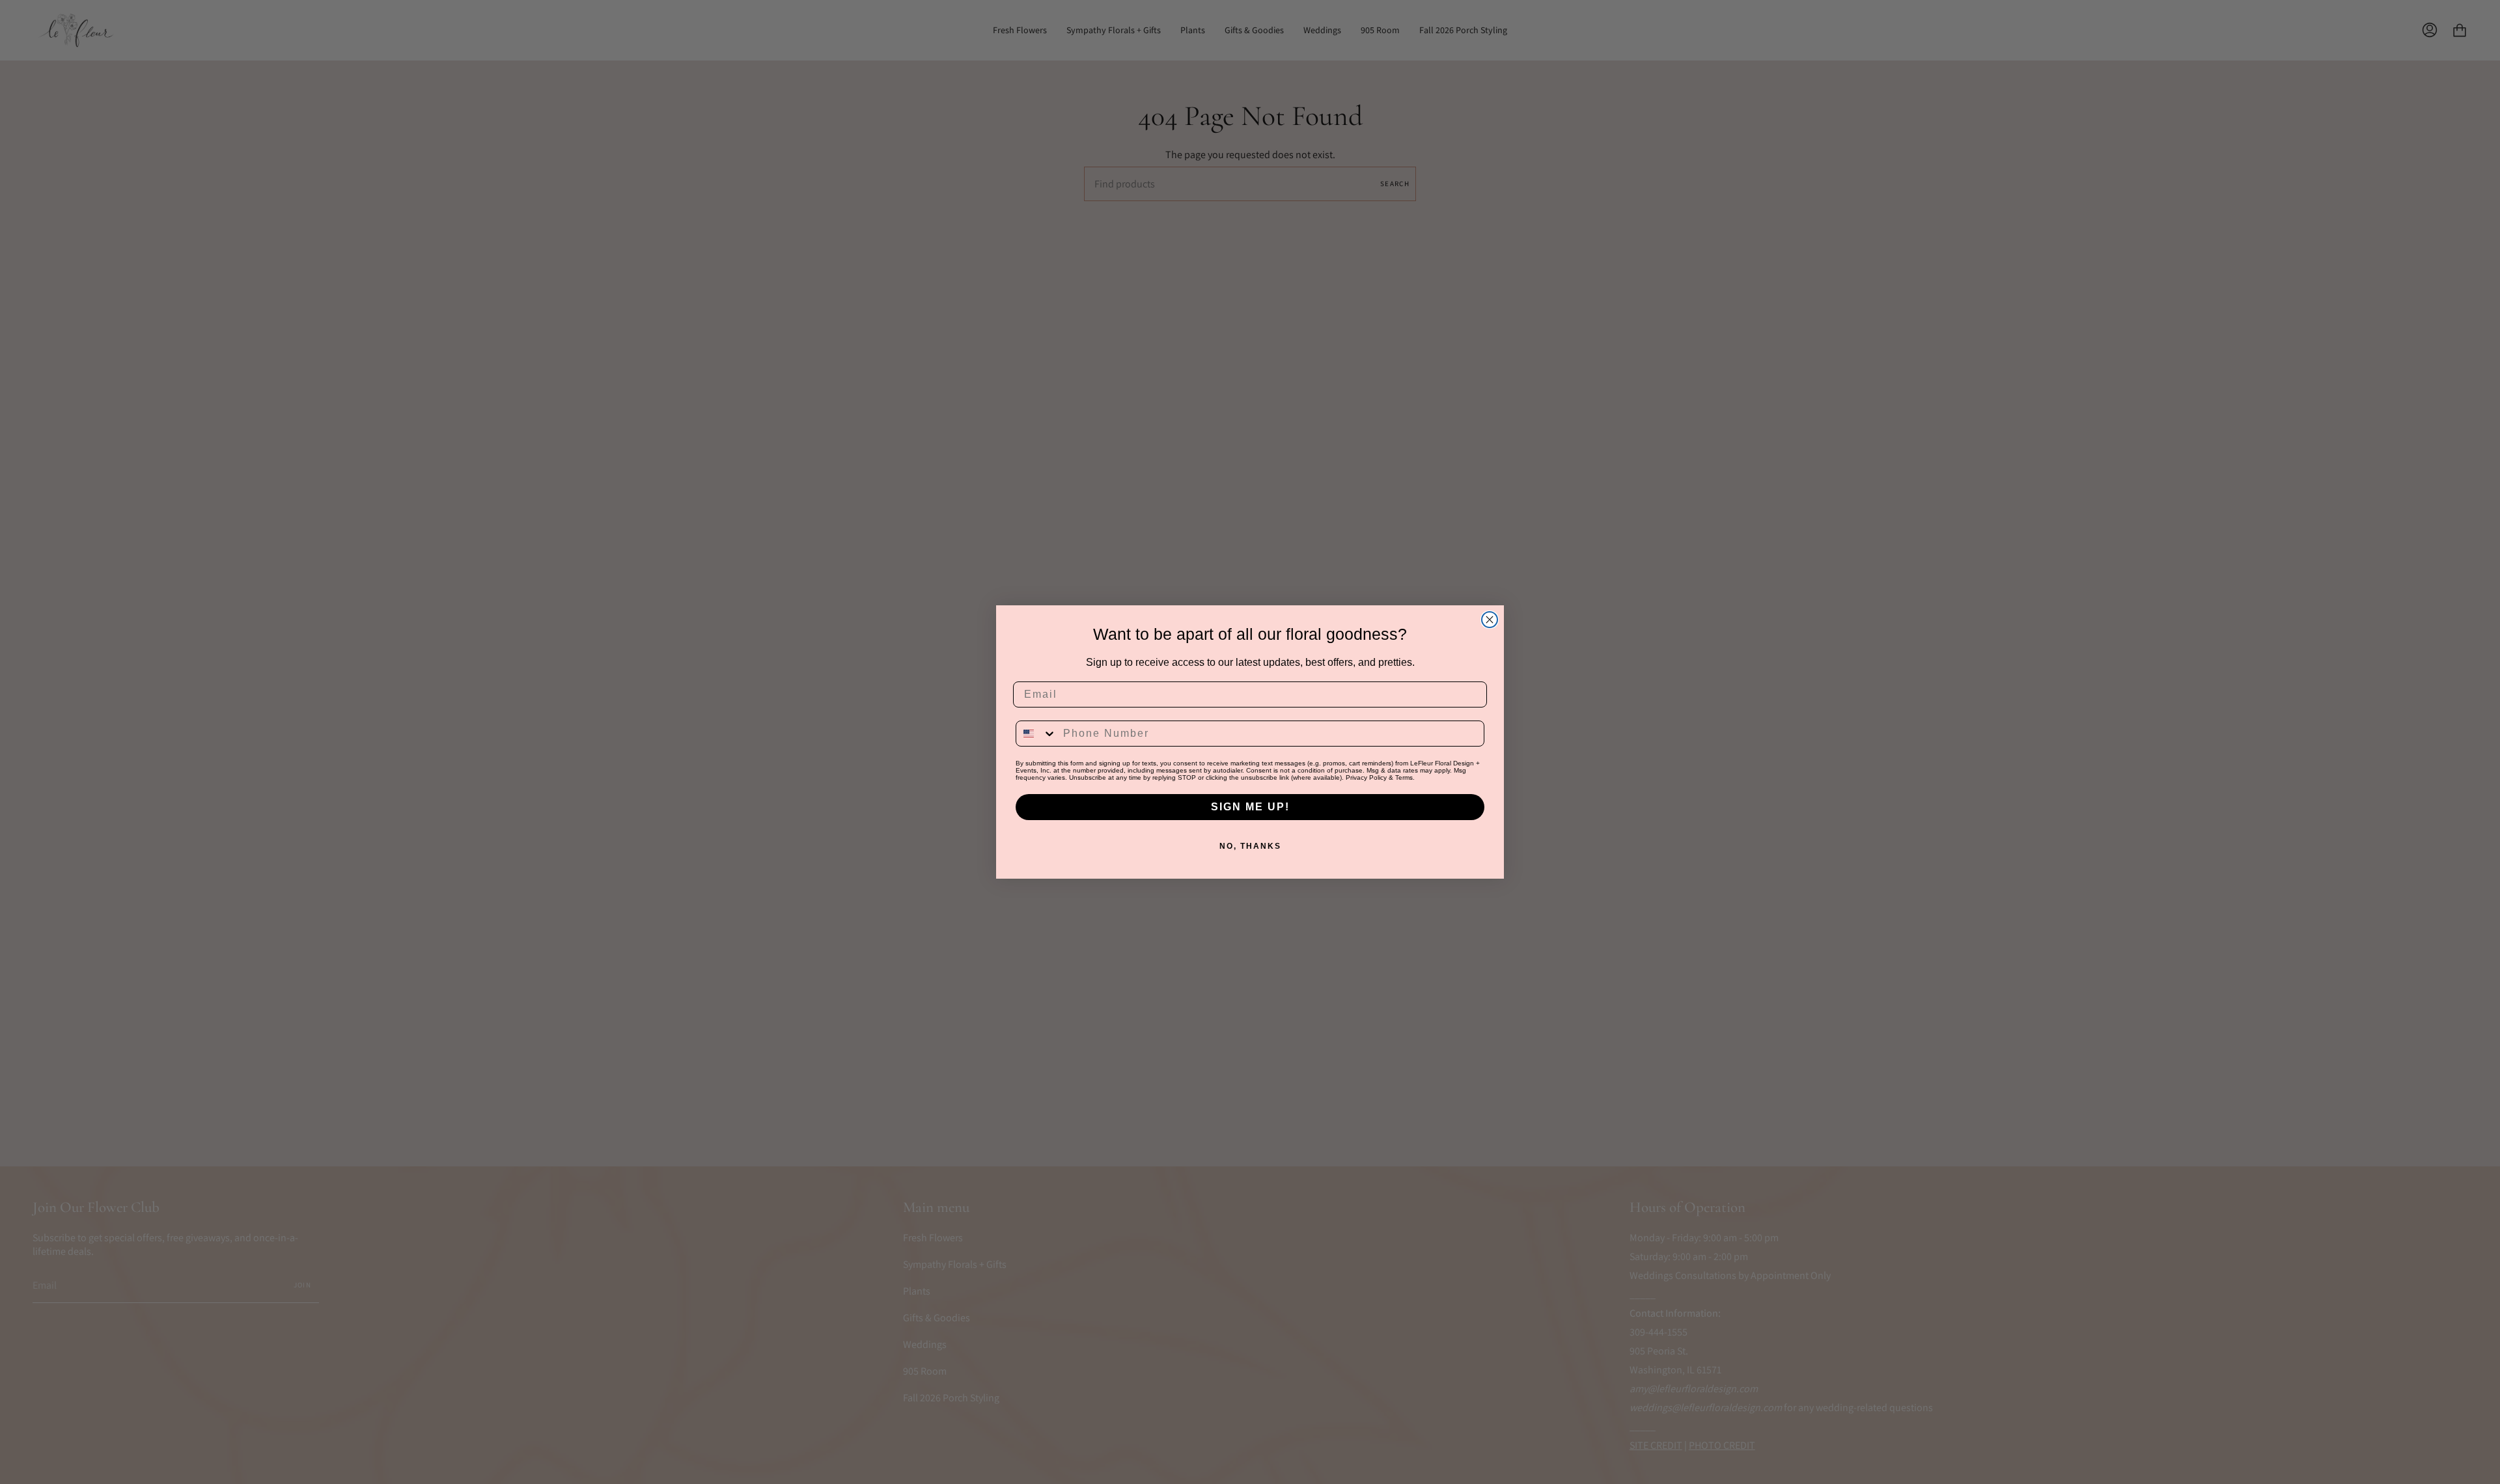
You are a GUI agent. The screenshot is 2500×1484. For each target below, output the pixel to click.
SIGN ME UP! (1250, 807)
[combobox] (1036, 734)
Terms (1404, 777)
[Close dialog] (1490, 620)
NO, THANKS (1250, 846)
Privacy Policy (1366, 777)
